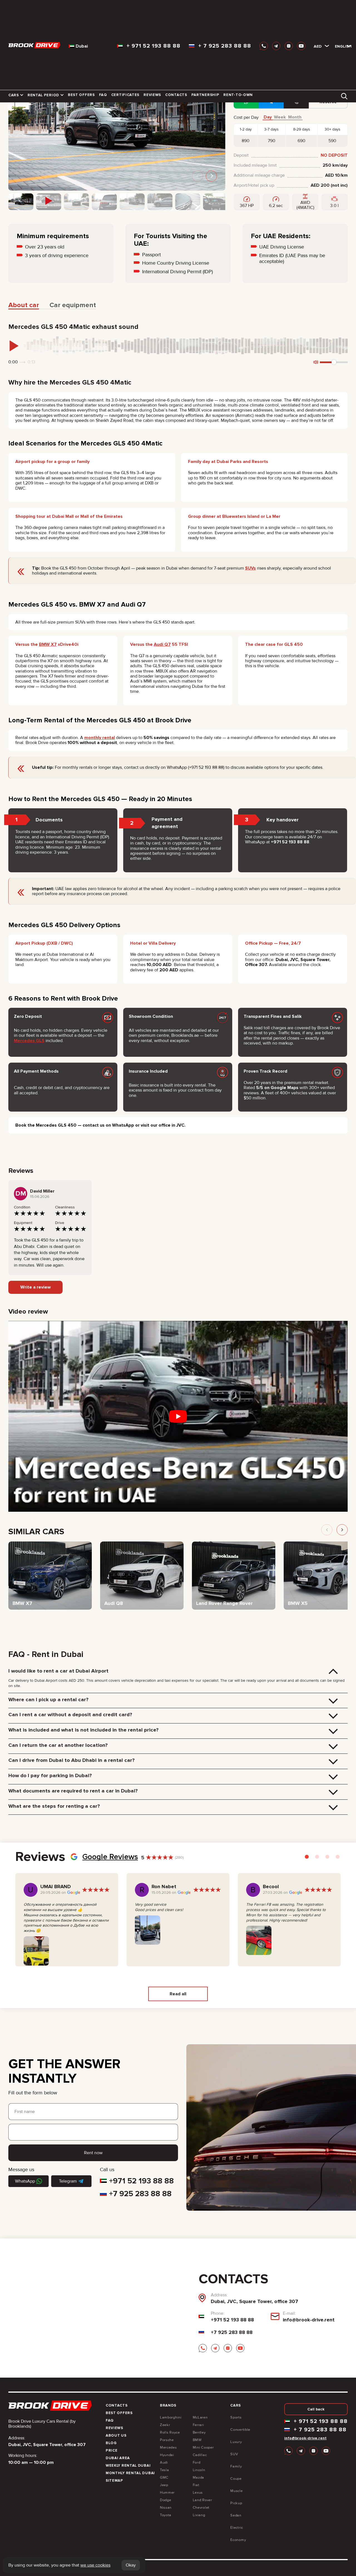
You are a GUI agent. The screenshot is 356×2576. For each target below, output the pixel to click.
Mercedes (168, 2447)
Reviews (152, 95)
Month (295, 117)
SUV (234, 2454)
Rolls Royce (170, 2432)
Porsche (167, 2440)
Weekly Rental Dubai (128, 2466)
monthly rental (100, 738)
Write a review (35, 1287)
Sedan (236, 2515)
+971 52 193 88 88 (141, 2181)
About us (116, 2435)
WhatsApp (25, 2181)
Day (268, 117)
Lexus (198, 2493)
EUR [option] (327, 58)
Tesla (165, 2470)
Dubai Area (118, 2458)
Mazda (199, 2478)
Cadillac (200, 2455)
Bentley (199, 2432)
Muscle (236, 2491)
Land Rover (202, 2500)
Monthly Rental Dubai (130, 2473)
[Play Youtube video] (178, 1416)
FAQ (103, 95)
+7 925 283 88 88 (140, 2194)
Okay (131, 2565)
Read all (178, 1994)
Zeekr (165, 2425)
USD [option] (327, 42)
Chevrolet (201, 2508)
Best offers (81, 95)
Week (280, 117)
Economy (238, 2540)
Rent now (93, 2153)
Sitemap (114, 2481)
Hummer (167, 2493)
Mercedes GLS (29, 1041)
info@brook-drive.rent (309, 2320)
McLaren (200, 2417)
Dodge (166, 2500)
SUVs (250, 568)
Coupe (236, 2479)
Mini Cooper (203, 2447)
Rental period (43, 95)
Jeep (164, 2485)
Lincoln (199, 2470)
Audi (164, 2462)
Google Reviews (110, 1857)
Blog (111, 2443)
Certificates (125, 95)
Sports (236, 2417)
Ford (197, 2462)
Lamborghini (171, 2417)
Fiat (196, 2485)
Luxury (236, 2442)
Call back (316, 2409)
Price (112, 2451)
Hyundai (167, 2455)
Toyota (166, 2515)
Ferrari (198, 2425)
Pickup (236, 2503)
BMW (197, 2440)
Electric (237, 2528)
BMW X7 (48, 644)
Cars (14, 95)
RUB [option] (327, 50)
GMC (164, 2478)
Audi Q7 (162, 644)
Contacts (176, 95)
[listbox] (319, 46)
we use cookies (95, 2565)
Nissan (166, 2508)
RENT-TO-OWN (238, 95)
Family (236, 2466)
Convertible (240, 2430)
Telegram (68, 2181)
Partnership (205, 95)
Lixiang (199, 2515)
